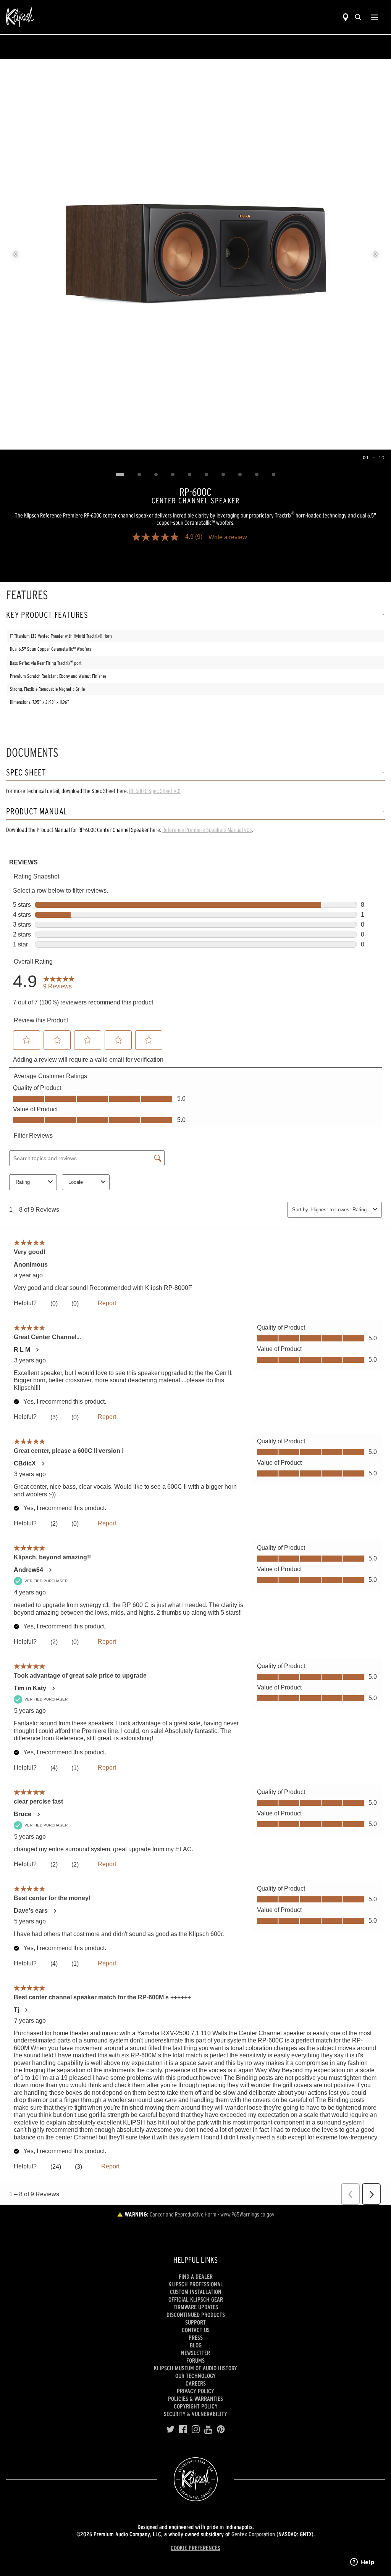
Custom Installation (196, 2292)
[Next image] (376, 254)
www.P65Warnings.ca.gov (247, 2214)
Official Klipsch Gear (196, 2299)
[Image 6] (207, 475)
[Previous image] (15, 254)
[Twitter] (170, 2429)
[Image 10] (274, 475)
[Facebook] (183, 2429)
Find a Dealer (196, 2276)
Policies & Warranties (195, 2399)
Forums (195, 2360)
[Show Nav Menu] (374, 17)
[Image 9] (257, 475)
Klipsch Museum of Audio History (195, 2368)
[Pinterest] (221, 2429)
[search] (358, 17)
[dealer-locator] (346, 17)
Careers (196, 2383)
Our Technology (195, 2376)
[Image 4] (173, 475)
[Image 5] (190, 475)
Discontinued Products (196, 2315)
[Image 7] (223, 475)
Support (195, 2322)
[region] (195, 254)
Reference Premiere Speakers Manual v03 (207, 830)
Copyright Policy (196, 2406)
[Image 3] (156, 475)
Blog (196, 2345)
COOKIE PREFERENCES (195, 2548)
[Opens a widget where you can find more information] (362, 2563)
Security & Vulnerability (195, 2414)
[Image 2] (139, 475)
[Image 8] (240, 475)
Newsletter (195, 2353)
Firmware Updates (196, 2307)
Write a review (228, 537)
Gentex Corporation (253, 2534)
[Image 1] (120, 475)
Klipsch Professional (196, 2284)
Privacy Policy (195, 2391)
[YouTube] (208, 2429)
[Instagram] (196, 2429)
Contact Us (196, 2330)
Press (196, 2337)
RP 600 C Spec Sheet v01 (155, 791)
